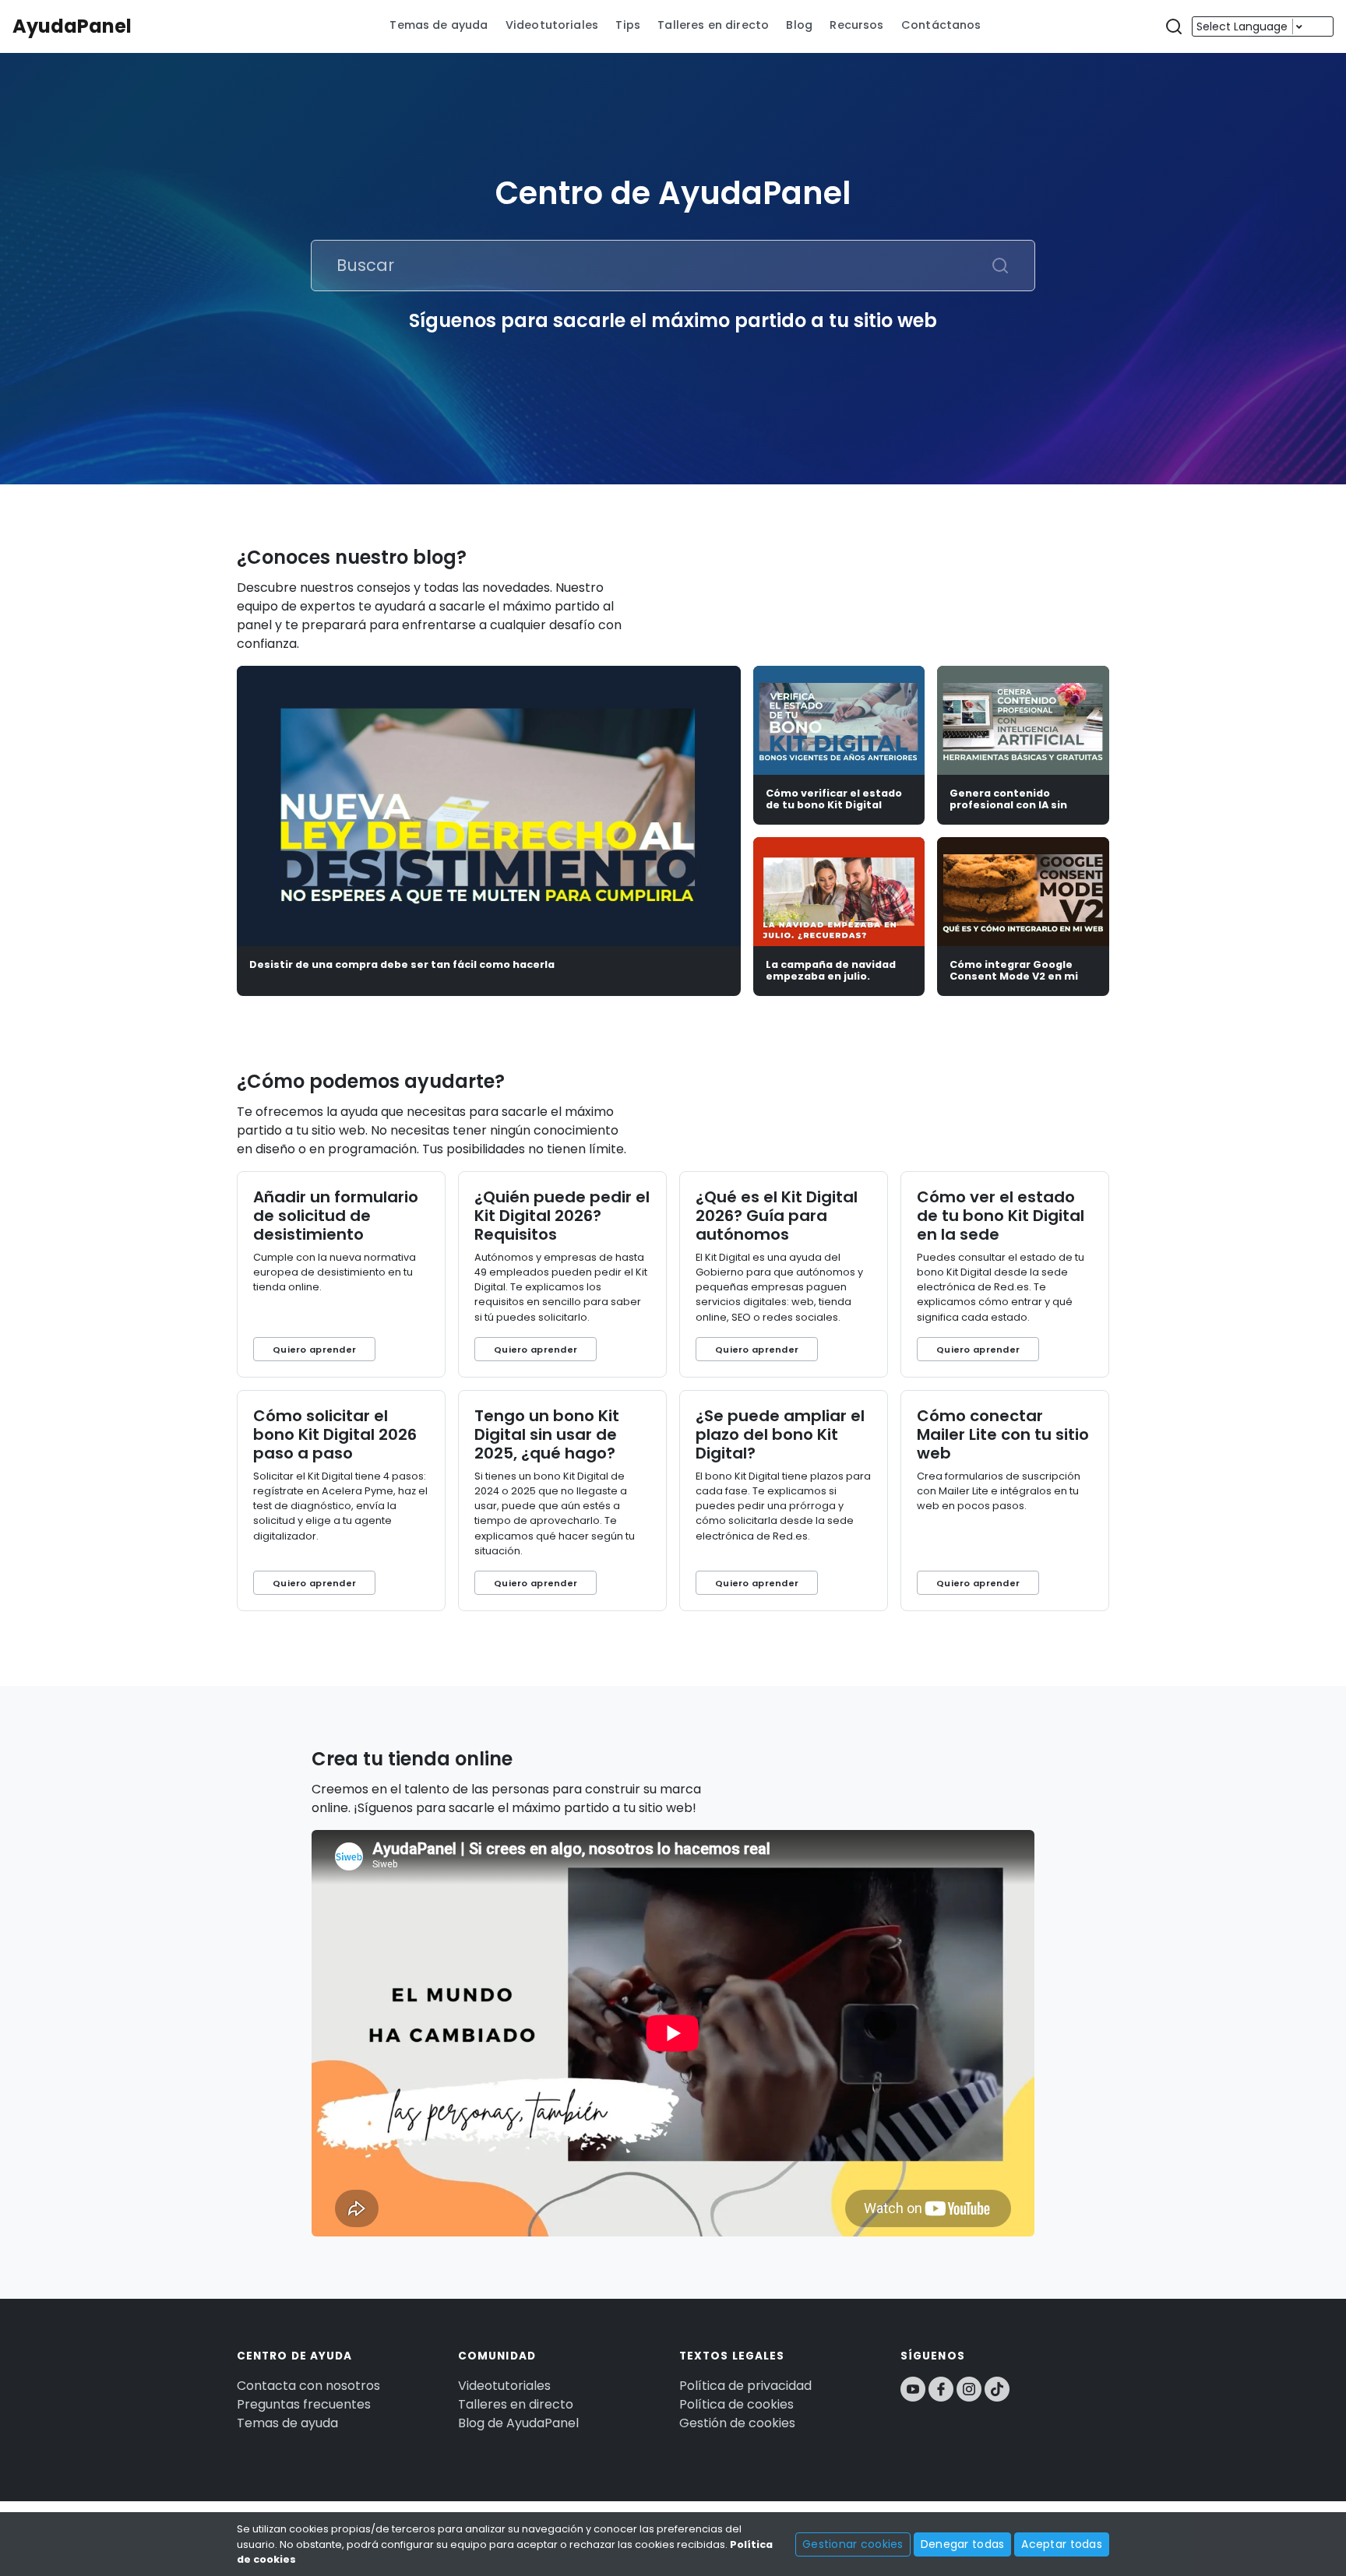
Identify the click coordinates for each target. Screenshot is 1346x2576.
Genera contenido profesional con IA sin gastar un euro (1008, 805)
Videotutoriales (552, 25)
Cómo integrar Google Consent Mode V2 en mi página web (1014, 977)
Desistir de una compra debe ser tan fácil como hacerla (402, 964)
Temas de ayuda (439, 25)
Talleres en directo (713, 25)
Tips (628, 25)
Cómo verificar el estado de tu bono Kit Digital (834, 799)
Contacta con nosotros (308, 2386)
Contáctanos (941, 25)
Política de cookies (736, 2404)
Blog (799, 25)
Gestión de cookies (737, 2423)
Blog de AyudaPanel (518, 2423)
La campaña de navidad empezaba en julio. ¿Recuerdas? (831, 977)
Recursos (856, 25)
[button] (1174, 27)
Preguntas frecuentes (304, 2404)
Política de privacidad (745, 2386)
